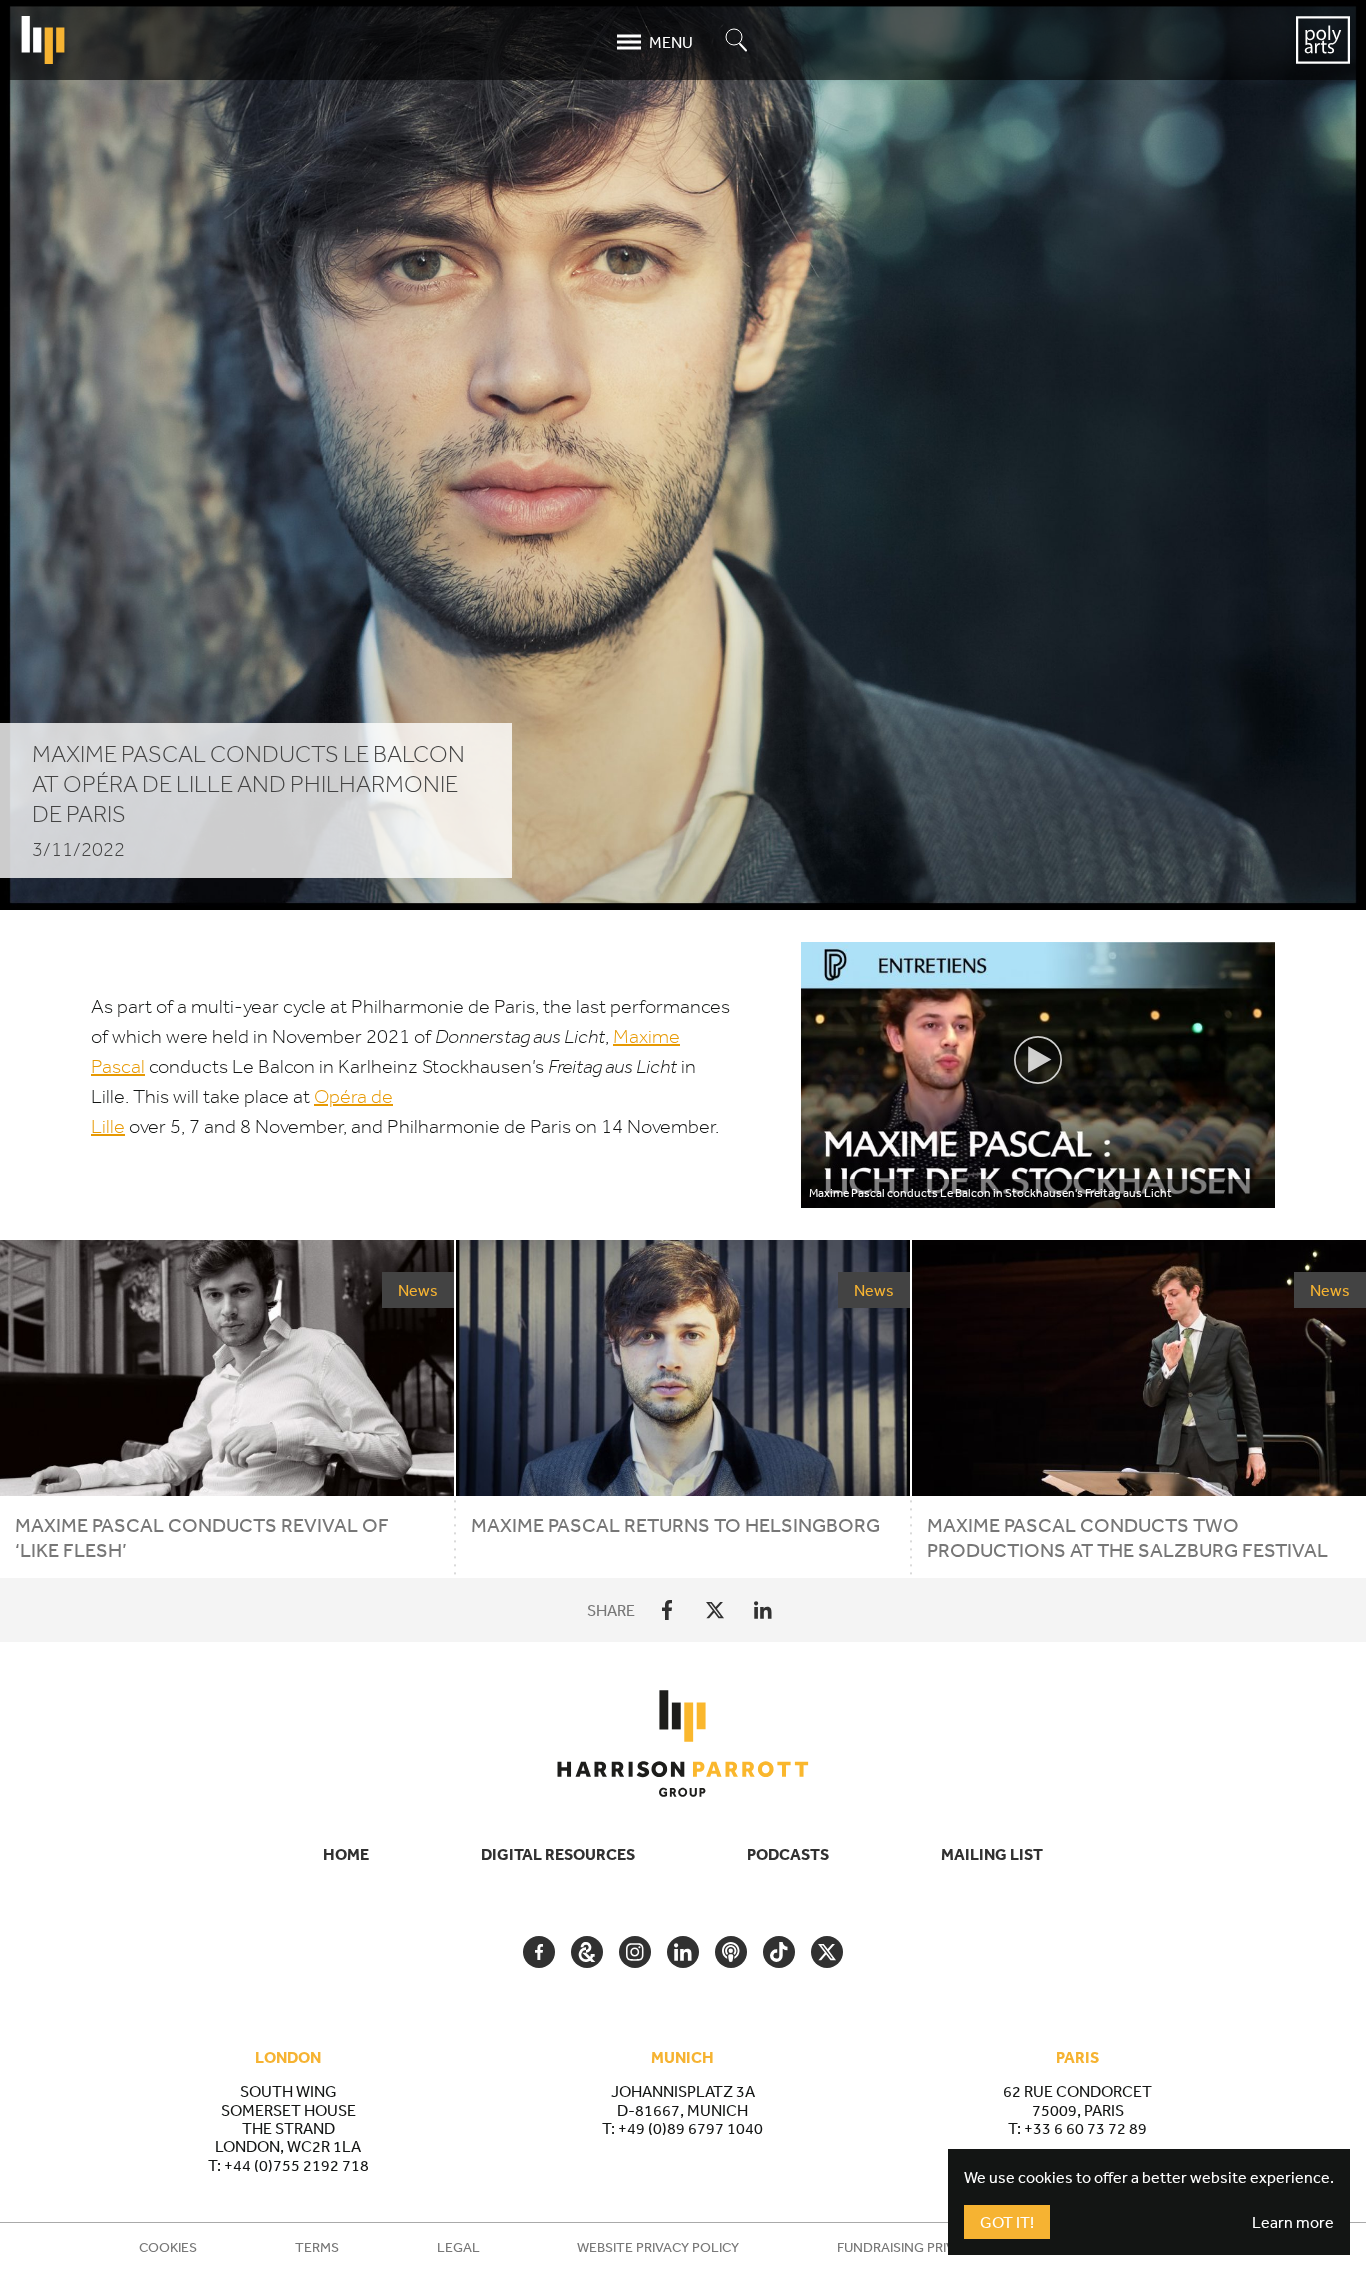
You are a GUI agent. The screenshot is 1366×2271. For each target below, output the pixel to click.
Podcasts (788, 1854)
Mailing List (992, 1854)
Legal (458, 2247)
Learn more (1293, 2222)
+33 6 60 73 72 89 (1085, 2128)
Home (346, 1854)
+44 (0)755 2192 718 (296, 2165)
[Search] (737, 41)
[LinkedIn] (763, 1610)
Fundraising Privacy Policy (933, 2247)
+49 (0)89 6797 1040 (690, 2128)
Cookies (168, 2247)
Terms (317, 2247)
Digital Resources (558, 1854)
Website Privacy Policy (658, 2247)
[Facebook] (667, 1610)
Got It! (1007, 2222)
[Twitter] (715, 1610)
